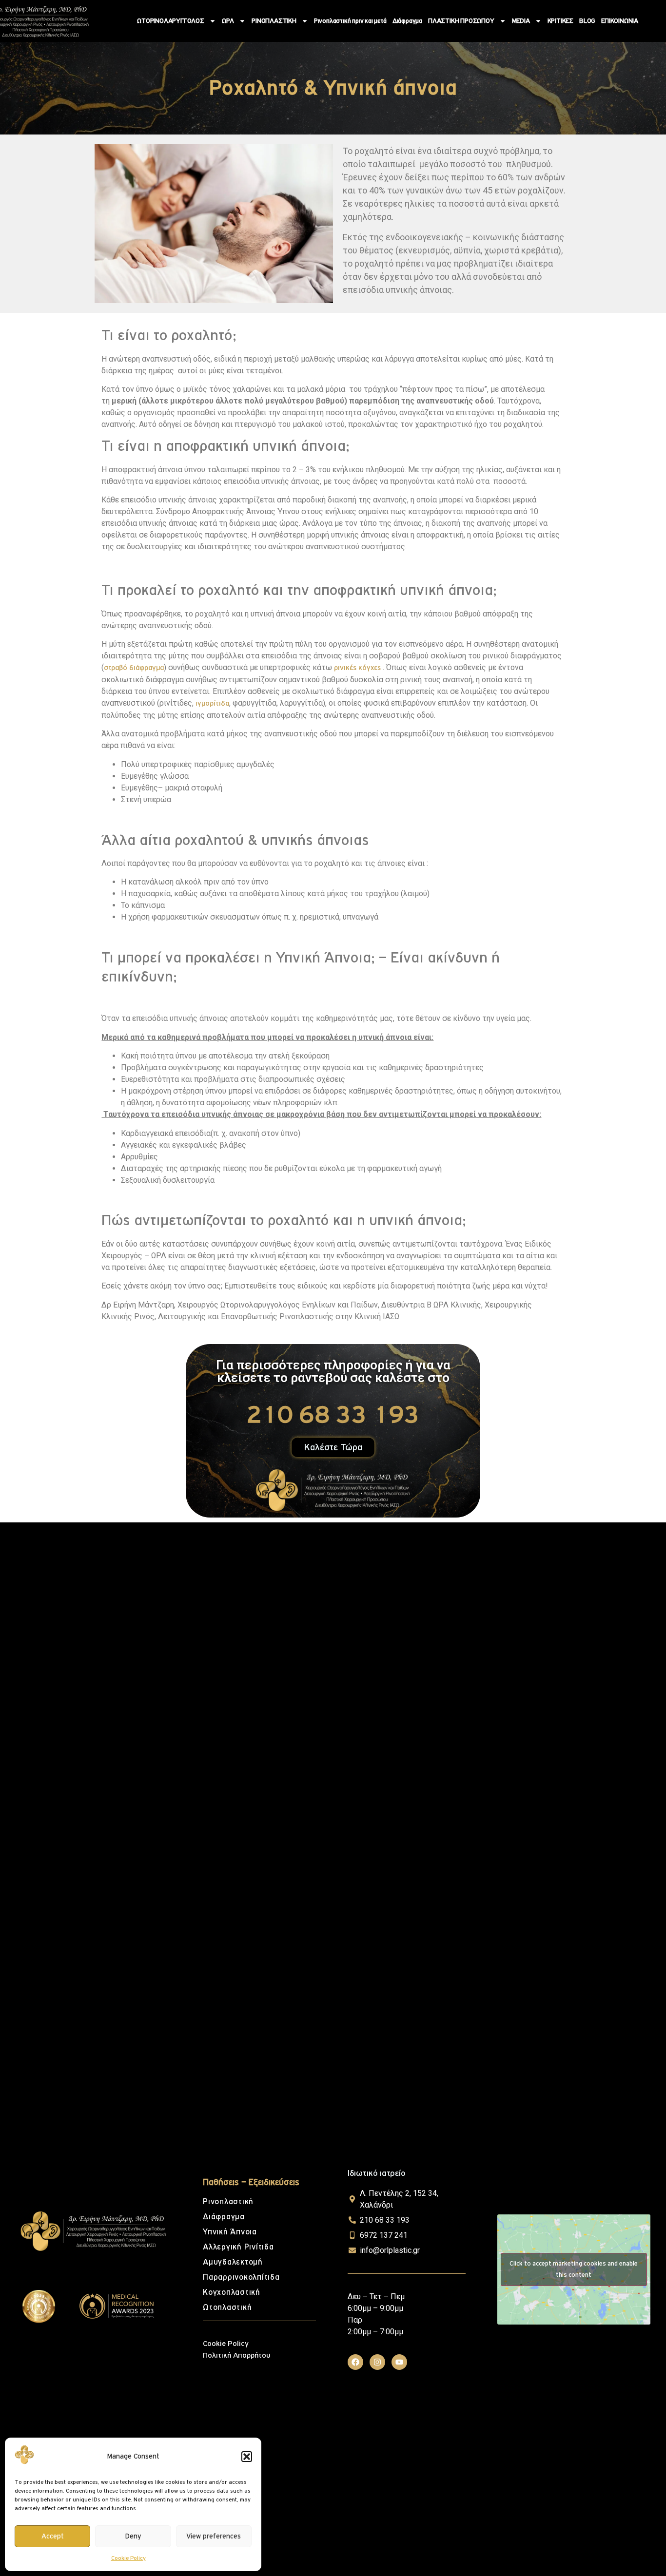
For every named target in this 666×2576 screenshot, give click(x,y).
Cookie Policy (128, 2558)
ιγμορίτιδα (212, 703)
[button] (247, 2457)
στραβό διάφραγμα (134, 668)
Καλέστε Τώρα (333, 1447)
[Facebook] (355, 2362)
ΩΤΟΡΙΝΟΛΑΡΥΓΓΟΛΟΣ (171, 21)
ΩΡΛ (228, 21)
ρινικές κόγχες (357, 668)
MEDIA (521, 21)
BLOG (587, 21)
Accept (53, 2536)
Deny (133, 2536)
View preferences (214, 2536)
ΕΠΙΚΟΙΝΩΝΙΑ (620, 21)
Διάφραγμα (407, 21)
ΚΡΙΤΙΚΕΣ (560, 21)
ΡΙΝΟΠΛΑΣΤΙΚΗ (274, 21)
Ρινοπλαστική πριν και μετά (350, 21)
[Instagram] (377, 2362)
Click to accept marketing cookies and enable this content (574, 2269)
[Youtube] (399, 2362)
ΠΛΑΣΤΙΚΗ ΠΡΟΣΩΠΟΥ (461, 21)
